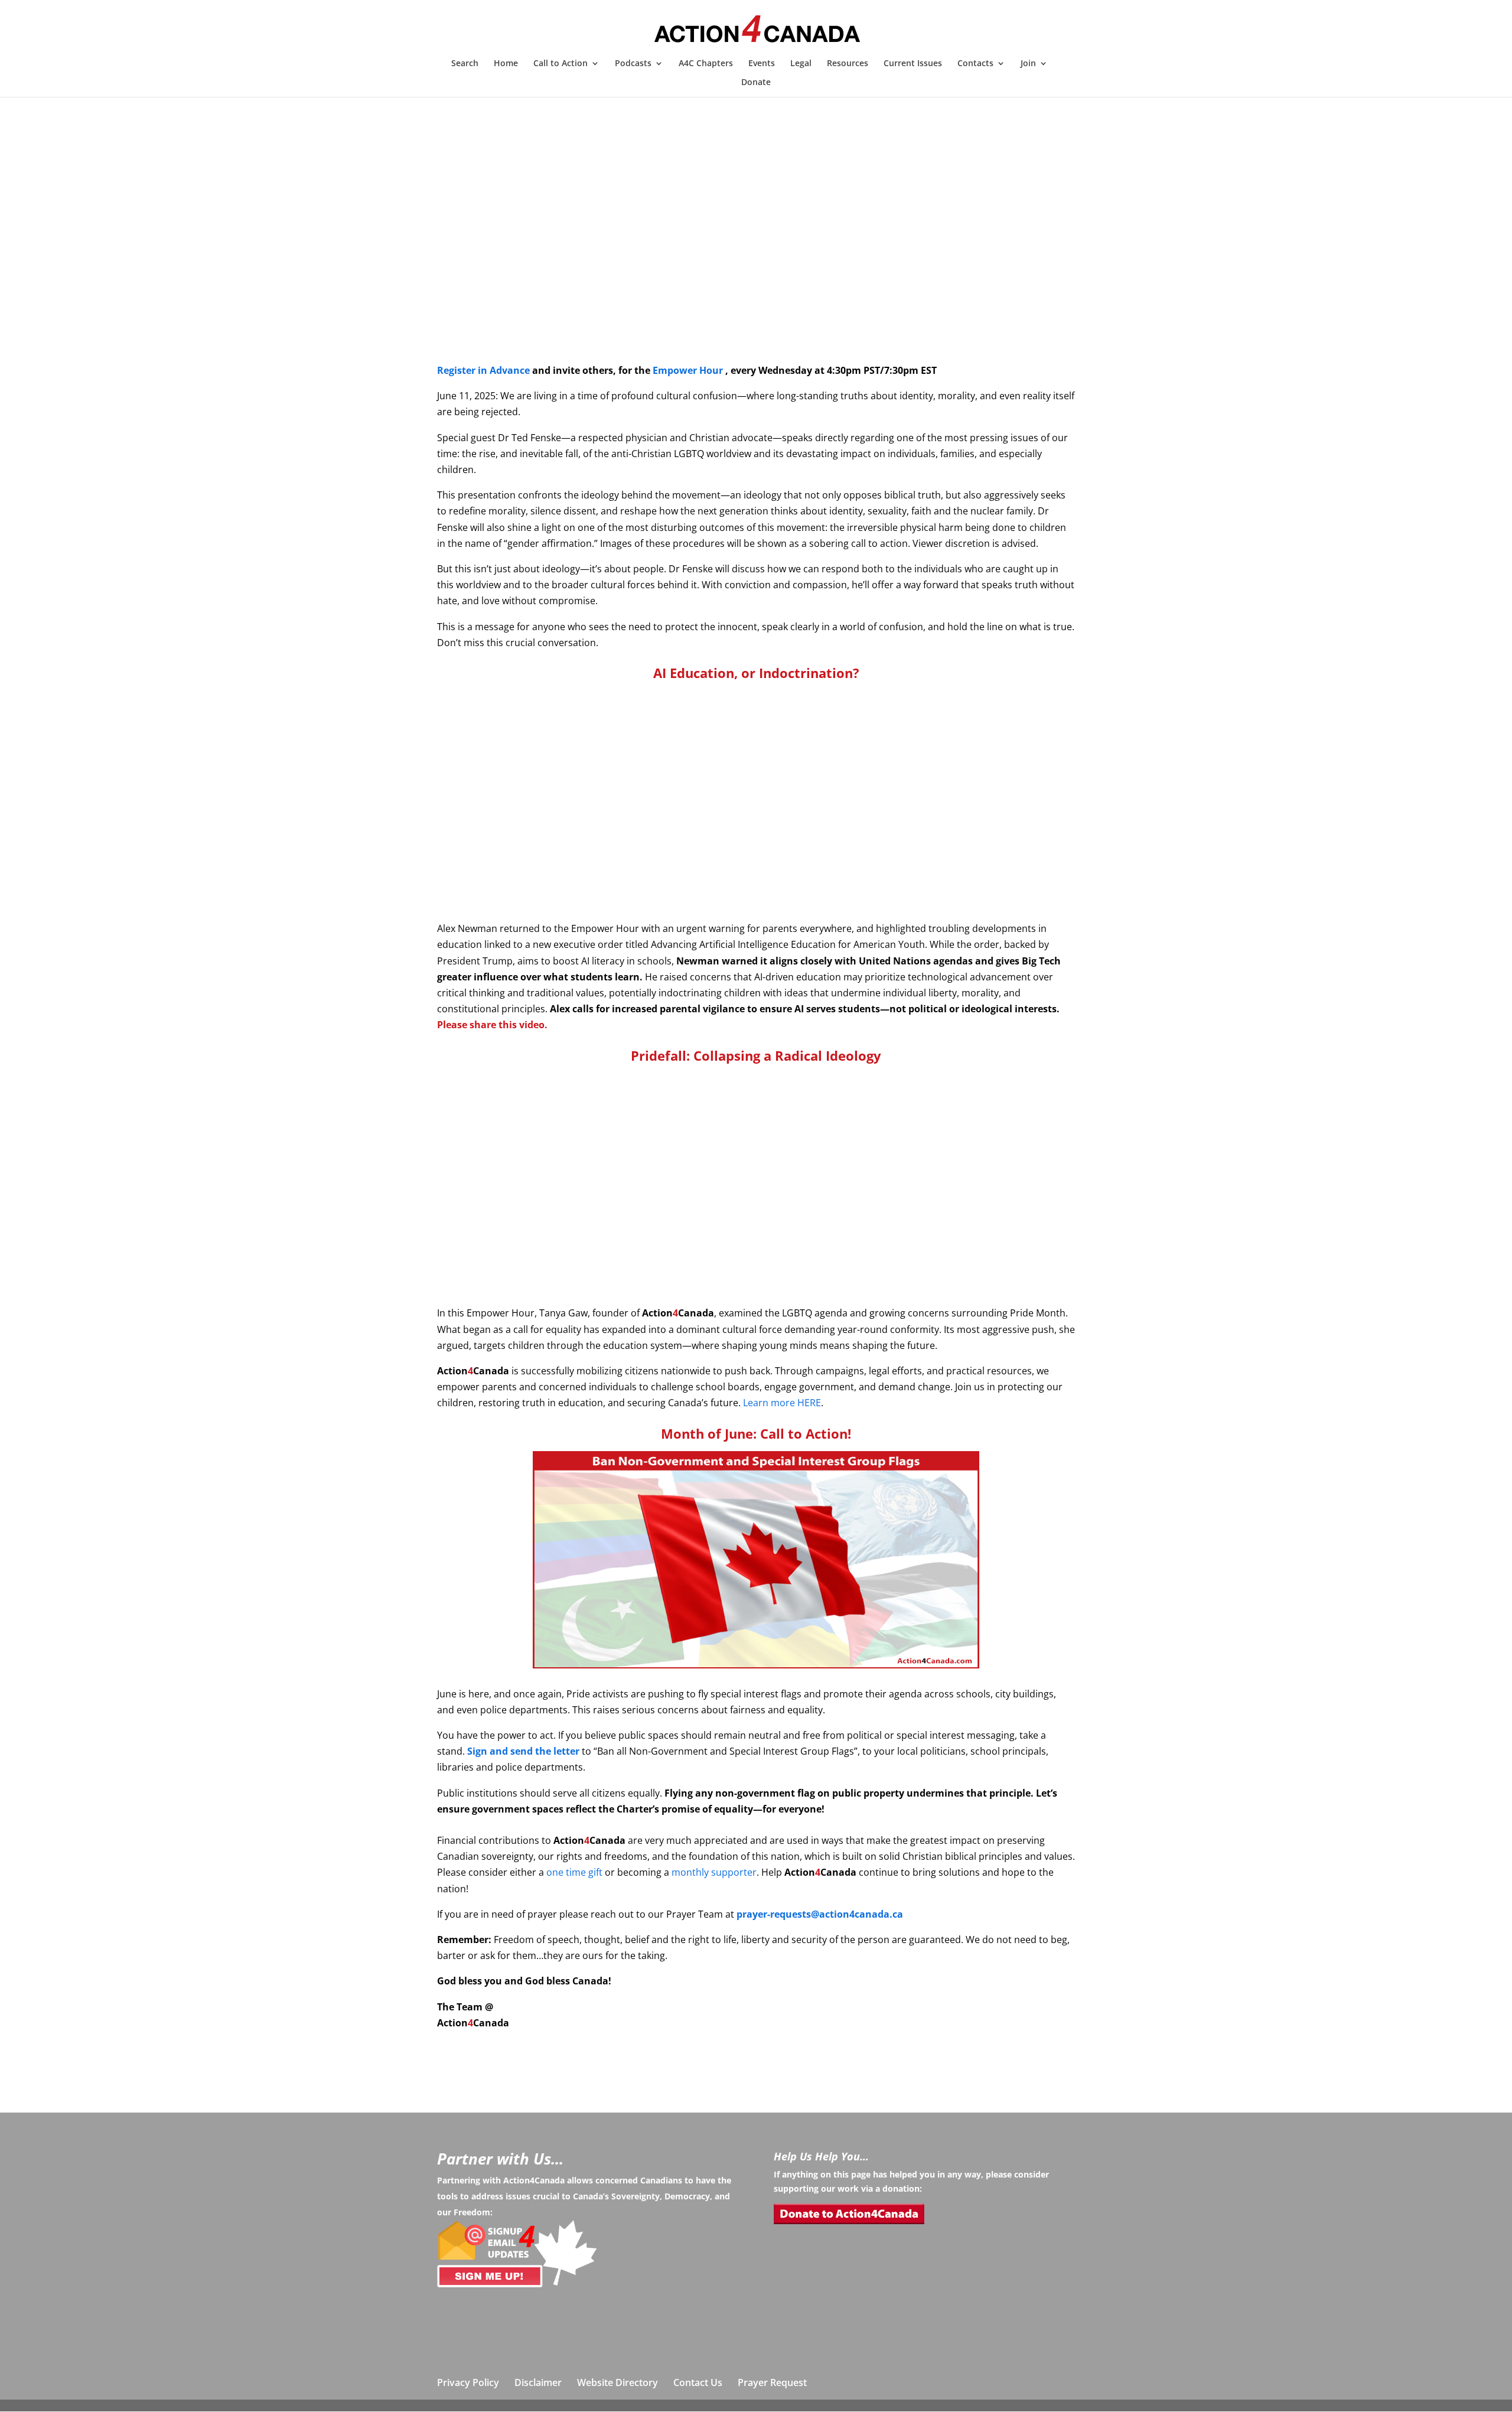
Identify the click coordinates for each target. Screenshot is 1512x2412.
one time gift (574, 1872)
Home (506, 64)
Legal (801, 64)
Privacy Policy (468, 2382)
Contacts (975, 64)
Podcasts (633, 64)
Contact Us (698, 2382)
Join (1028, 64)
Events (762, 64)
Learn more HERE (782, 1403)
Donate (756, 83)
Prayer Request (772, 2382)
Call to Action (561, 64)
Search (465, 64)
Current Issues (913, 64)
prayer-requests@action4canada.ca (820, 1914)
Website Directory (617, 2382)
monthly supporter (714, 1872)
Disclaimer (538, 2382)
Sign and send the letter (523, 1751)
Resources (848, 64)
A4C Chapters (706, 64)
